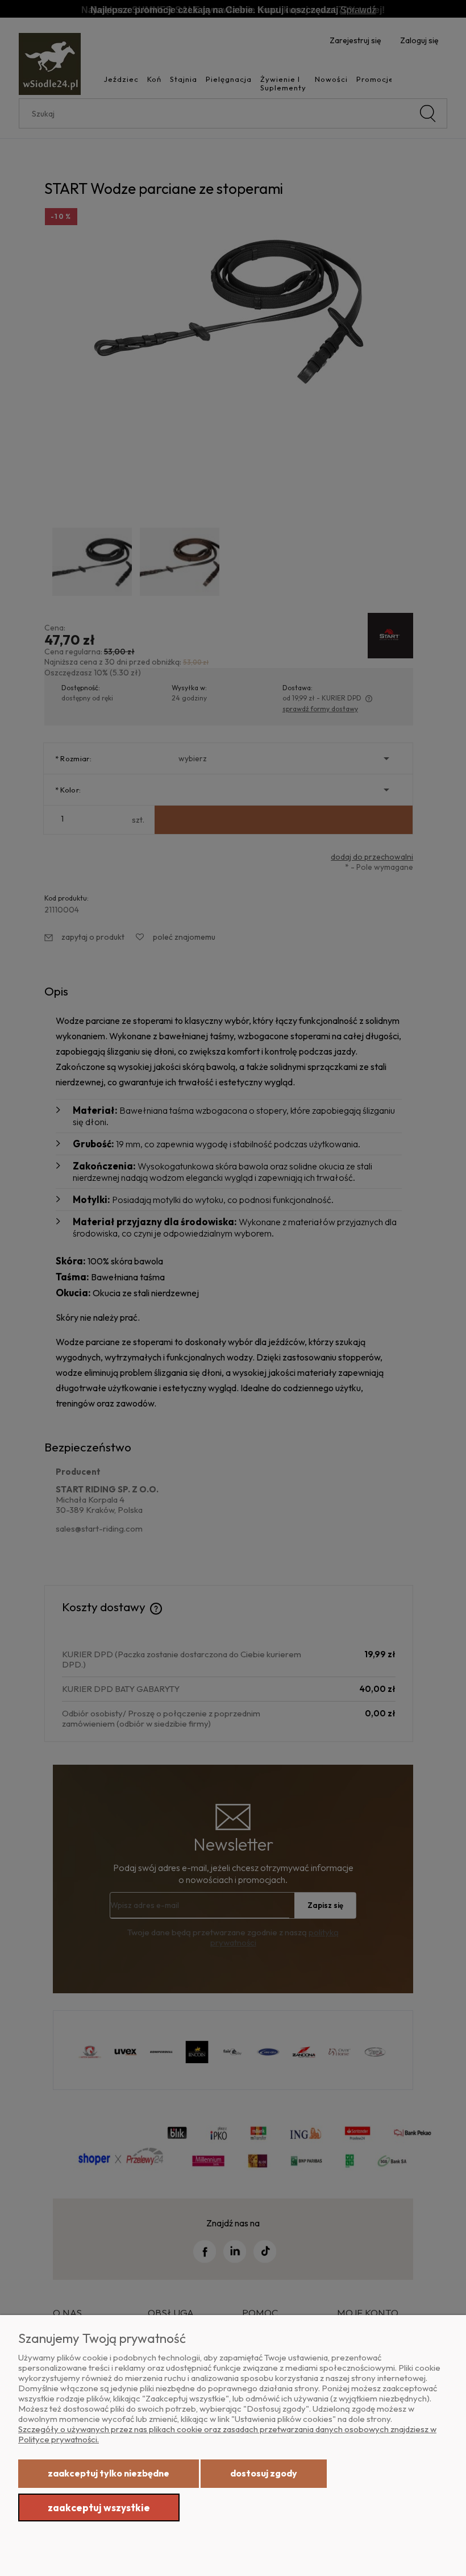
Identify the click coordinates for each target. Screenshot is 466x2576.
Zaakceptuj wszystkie (99, 2507)
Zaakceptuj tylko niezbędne (109, 2473)
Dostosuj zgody (264, 2473)
